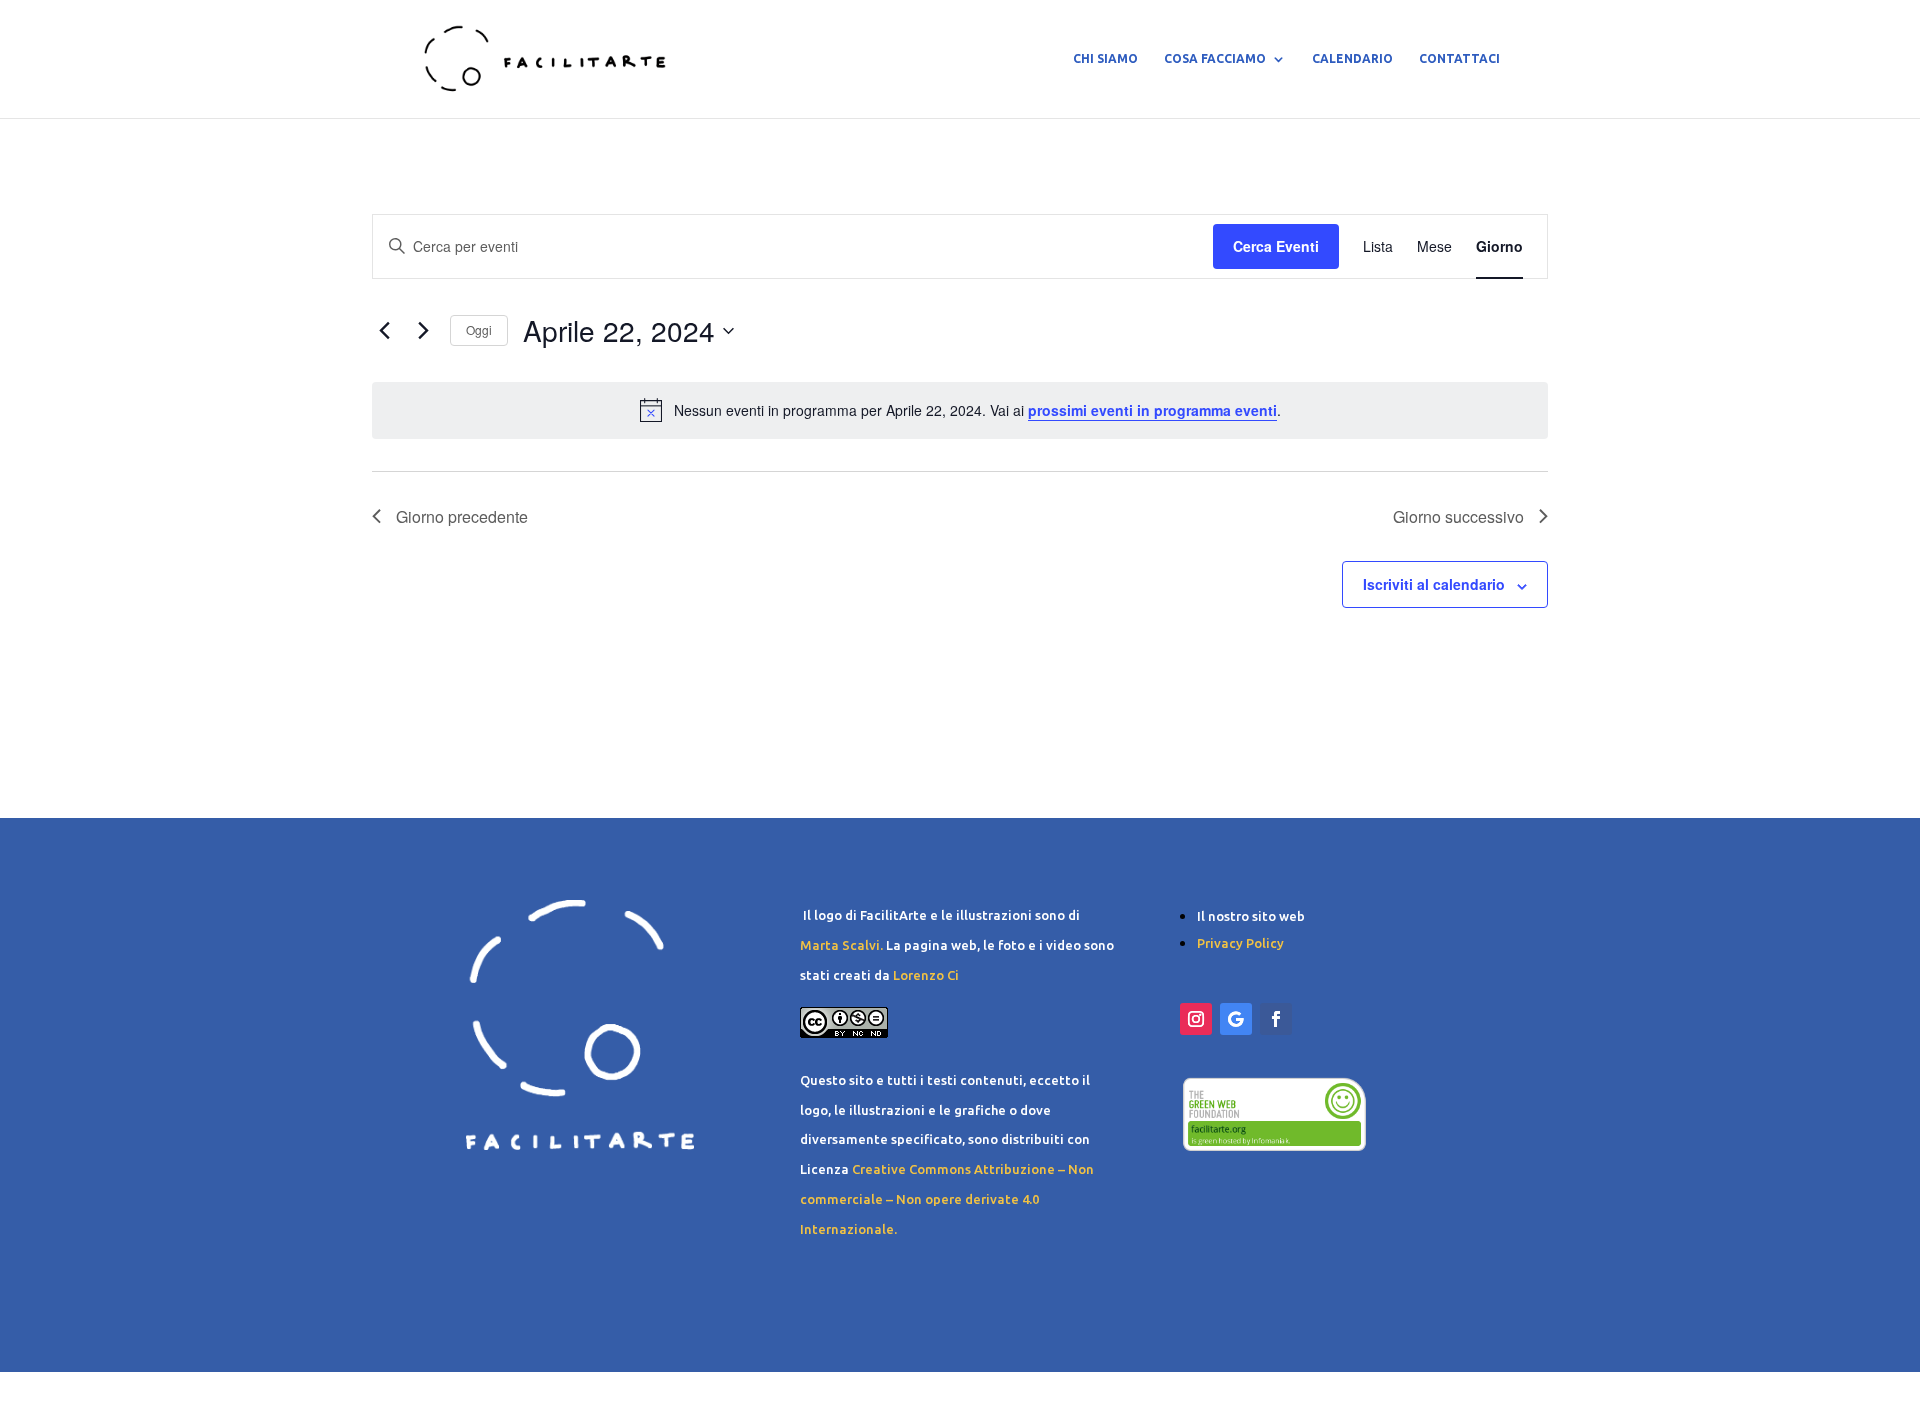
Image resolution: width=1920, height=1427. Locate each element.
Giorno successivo (1458, 516)
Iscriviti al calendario (1434, 584)
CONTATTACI (1459, 58)
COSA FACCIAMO (1215, 58)
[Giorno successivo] (423, 331)
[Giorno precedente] (384, 331)
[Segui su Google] (1236, 1019)
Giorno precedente (462, 516)
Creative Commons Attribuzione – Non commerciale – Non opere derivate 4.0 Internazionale (947, 1199)
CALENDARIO (1352, 58)
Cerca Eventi (1276, 246)
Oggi (479, 329)
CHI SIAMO (1105, 58)
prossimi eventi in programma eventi (1152, 410)
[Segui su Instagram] (1196, 1019)
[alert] (960, 410)
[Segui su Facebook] (1276, 1019)
